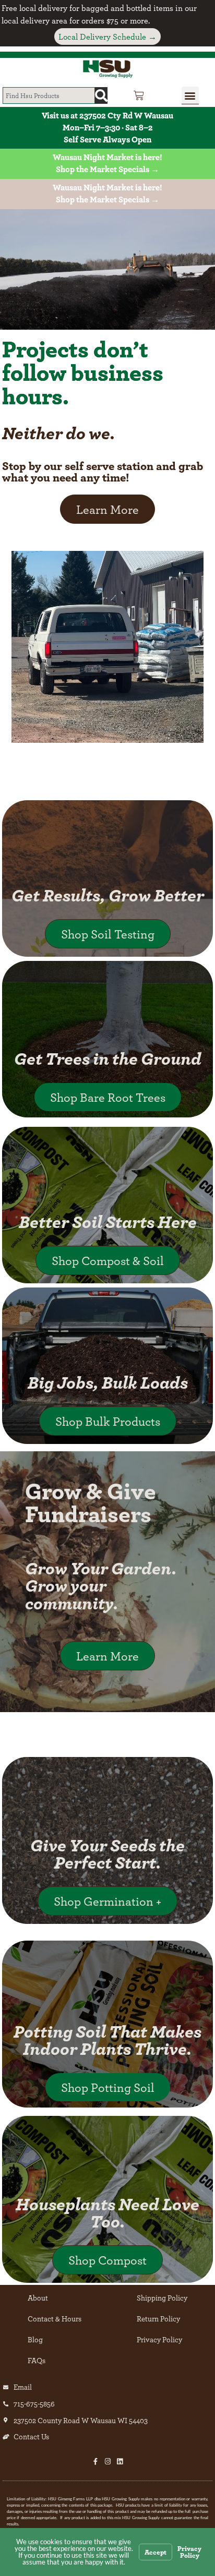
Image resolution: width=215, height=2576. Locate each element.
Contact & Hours (55, 2319)
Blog (35, 2339)
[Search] (101, 95)
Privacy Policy (159, 2339)
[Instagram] (108, 2461)
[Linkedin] (120, 2461)
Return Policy (158, 2319)
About (38, 2298)
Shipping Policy (162, 2298)
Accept (156, 2552)
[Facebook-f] (96, 2461)
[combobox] (49, 95)
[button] (190, 95)
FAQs (37, 2360)
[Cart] (139, 95)
